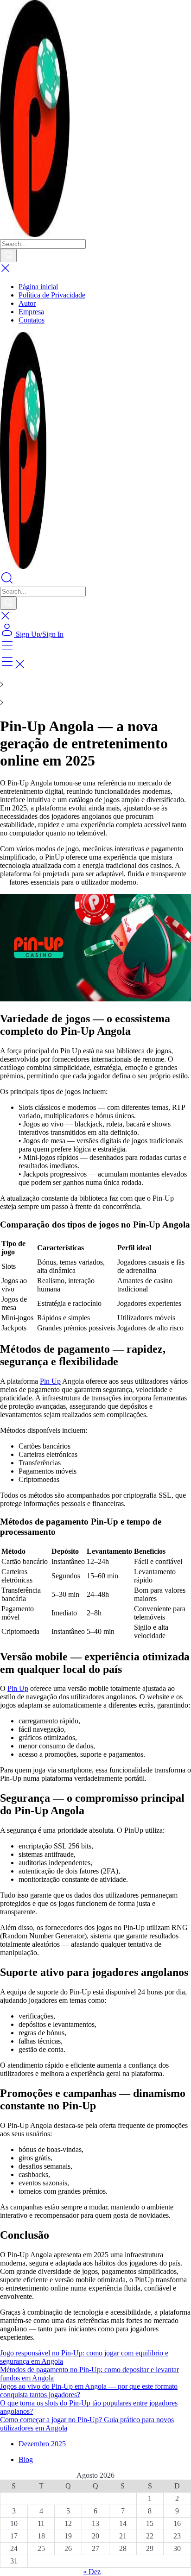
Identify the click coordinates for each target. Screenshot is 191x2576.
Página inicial (38, 287)
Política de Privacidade (52, 295)
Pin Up (50, 1381)
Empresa (31, 312)
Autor (27, 303)
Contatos (32, 320)
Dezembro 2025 (42, 2444)
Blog (26, 2459)
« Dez (92, 2572)
